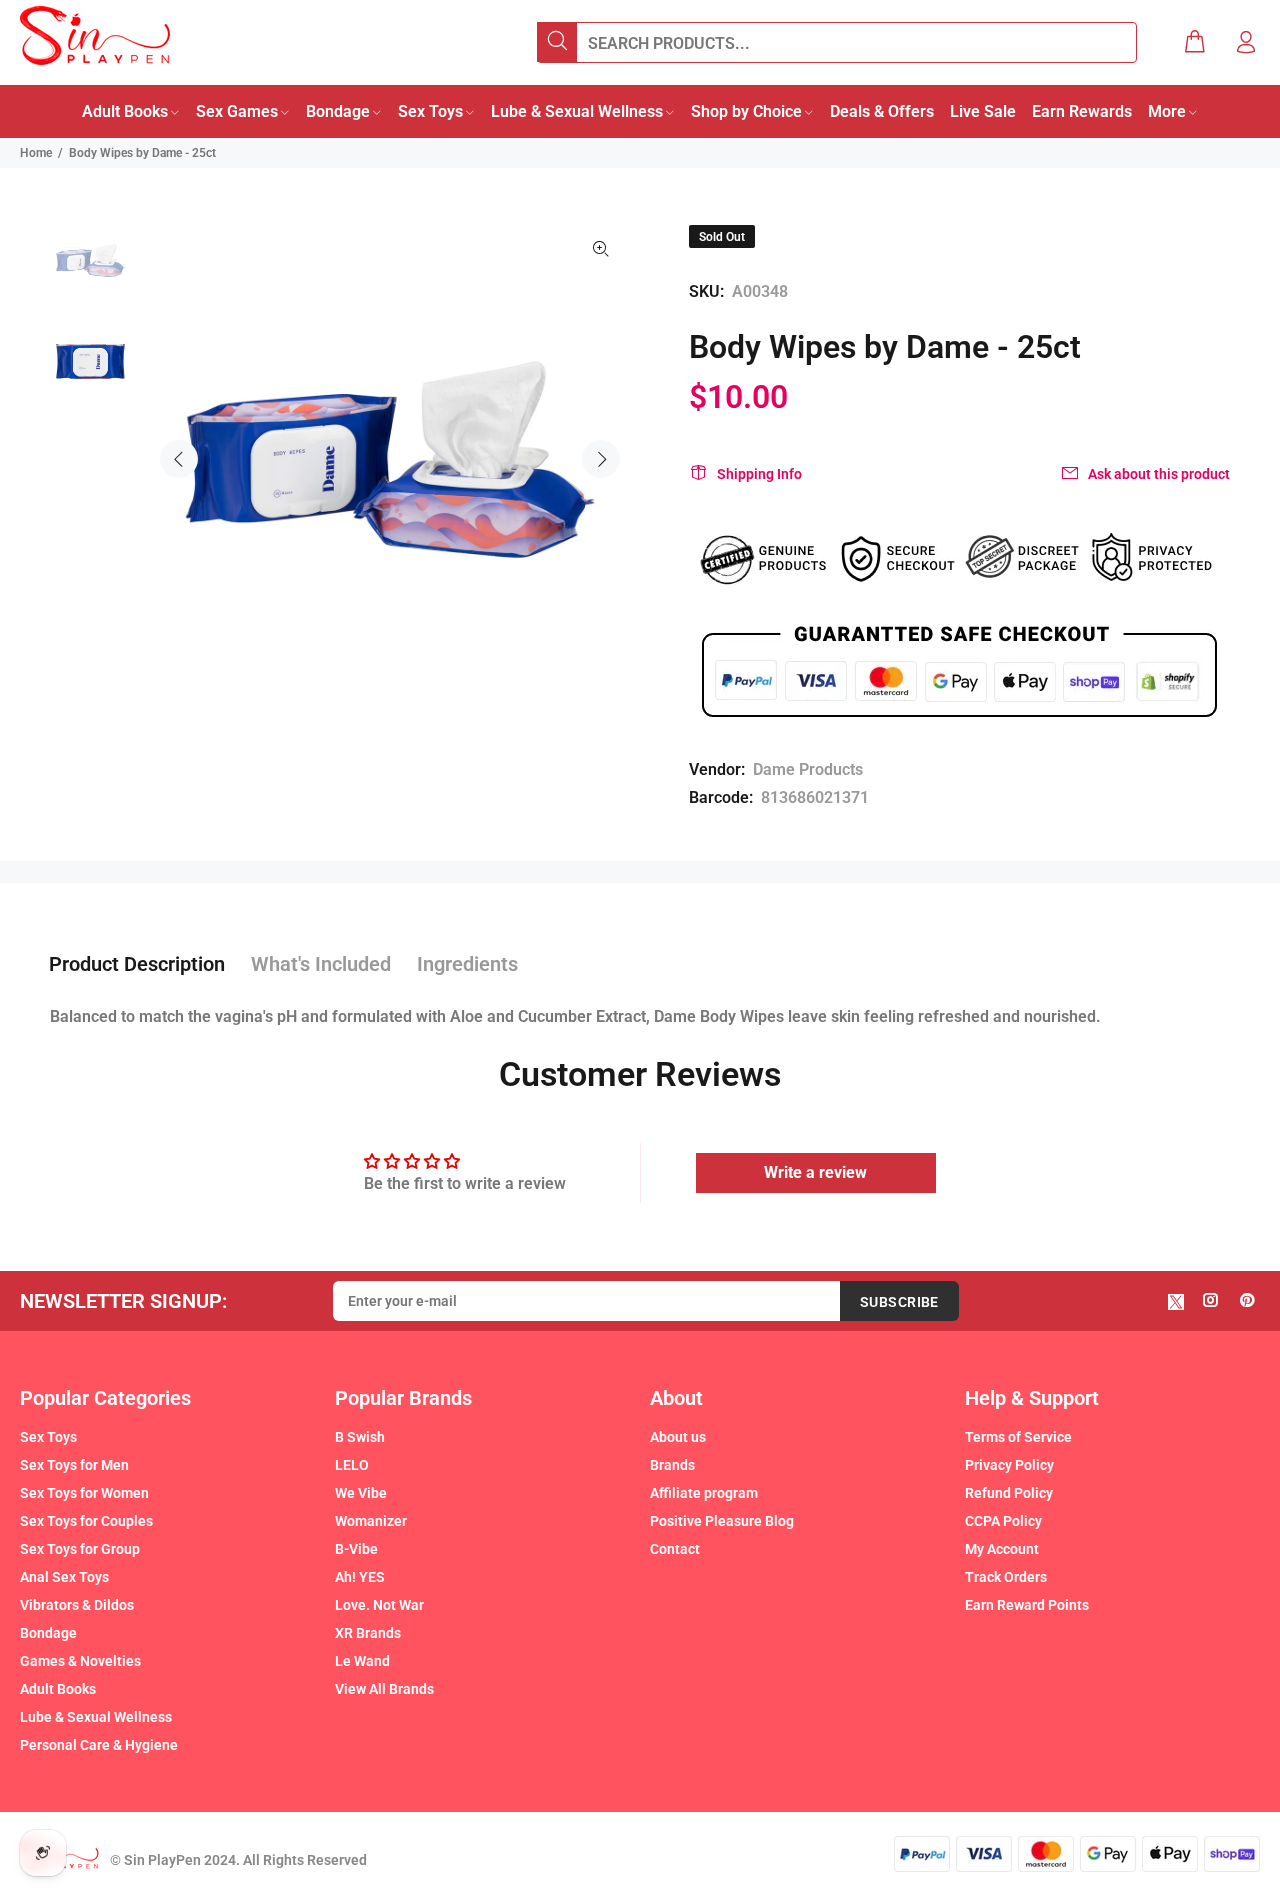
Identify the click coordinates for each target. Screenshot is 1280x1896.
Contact (675, 1549)
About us (678, 1437)
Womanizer (371, 1521)
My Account (1002, 1549)
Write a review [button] (815, 1172)
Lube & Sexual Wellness (96, 1717)
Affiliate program (704, 1493)
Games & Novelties (80, 1661)
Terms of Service (1018, 1437)
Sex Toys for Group (80, 1549)
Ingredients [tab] (467, 964)
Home (36, 153)
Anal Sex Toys (64, 1577)
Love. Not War (379, 1605)
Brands (672, 1465)
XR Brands (368, 1633)
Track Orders (1006, 1577)
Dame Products (808, 769)
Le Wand (362, 1661)
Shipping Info (759, 474)
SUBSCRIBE (899, 1302)
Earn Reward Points (1027, 1605)
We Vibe (361, 1493)
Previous (179, 459)
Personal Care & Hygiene (99, 1745)
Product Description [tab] (137, 964)
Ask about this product (1159, 474)
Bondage (48, 1633)
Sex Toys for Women (84, 1493)
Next (601, 459)
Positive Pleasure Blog (722, 1521)
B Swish (360, 1437)
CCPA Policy (1003, 1521)
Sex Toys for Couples (86, 1521)
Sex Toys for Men (74, 1465)
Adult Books (58, 1689)
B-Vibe (356, 1549)
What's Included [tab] (321, 964)
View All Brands (384, 1689)
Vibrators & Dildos (77, 1605)
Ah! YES (360, 1577)
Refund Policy (1009, 1493)
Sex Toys (48, 1437)
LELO (352, 1465)
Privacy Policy (1009, 1465)
